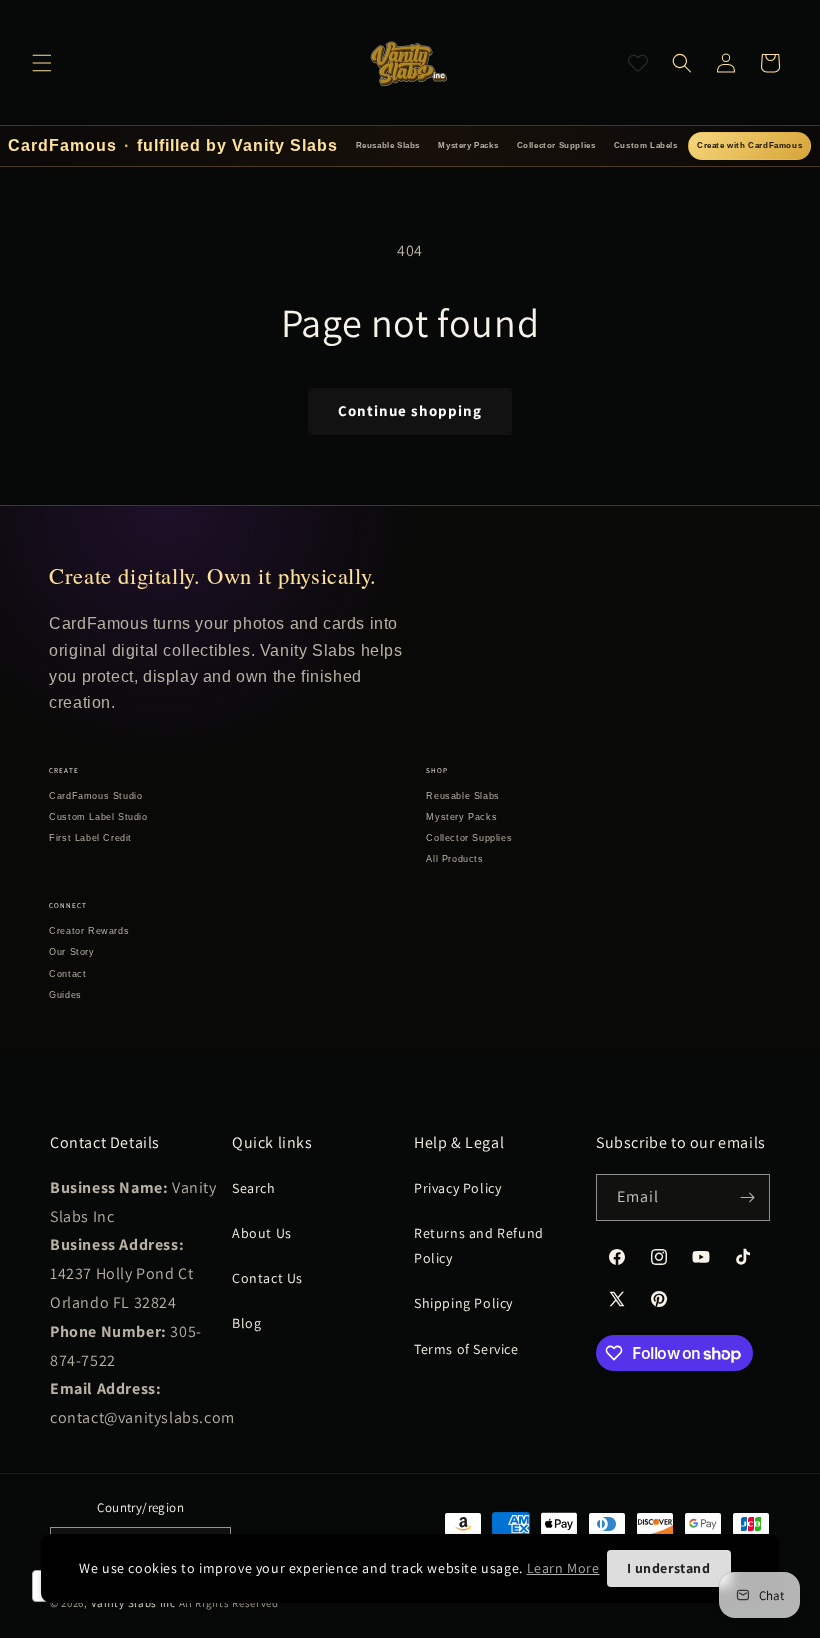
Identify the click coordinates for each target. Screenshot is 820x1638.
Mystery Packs (468, 145)
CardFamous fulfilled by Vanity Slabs (173, 145)
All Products (454, 859)
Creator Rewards (89, 931)
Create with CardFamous (749, 145)
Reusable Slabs (388, 145)
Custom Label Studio (98, 817)
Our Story (71, 952)
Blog (246, 1323)
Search (254, 1188)
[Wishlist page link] (638, 63)
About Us (262, 1233)
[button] (42, 63)
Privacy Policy (457, 1188)
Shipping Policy (463, 1303)
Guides (65, 995)
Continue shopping (410, 410)
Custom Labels (646, 145)
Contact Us (267, 1278)
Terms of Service (466, 1349)
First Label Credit (90, 838)
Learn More (563, 1568)
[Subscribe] (747, 1197)
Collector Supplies (556, 145)
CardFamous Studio (95, 796)
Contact (67, 974)
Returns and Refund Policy (479, 1245)
